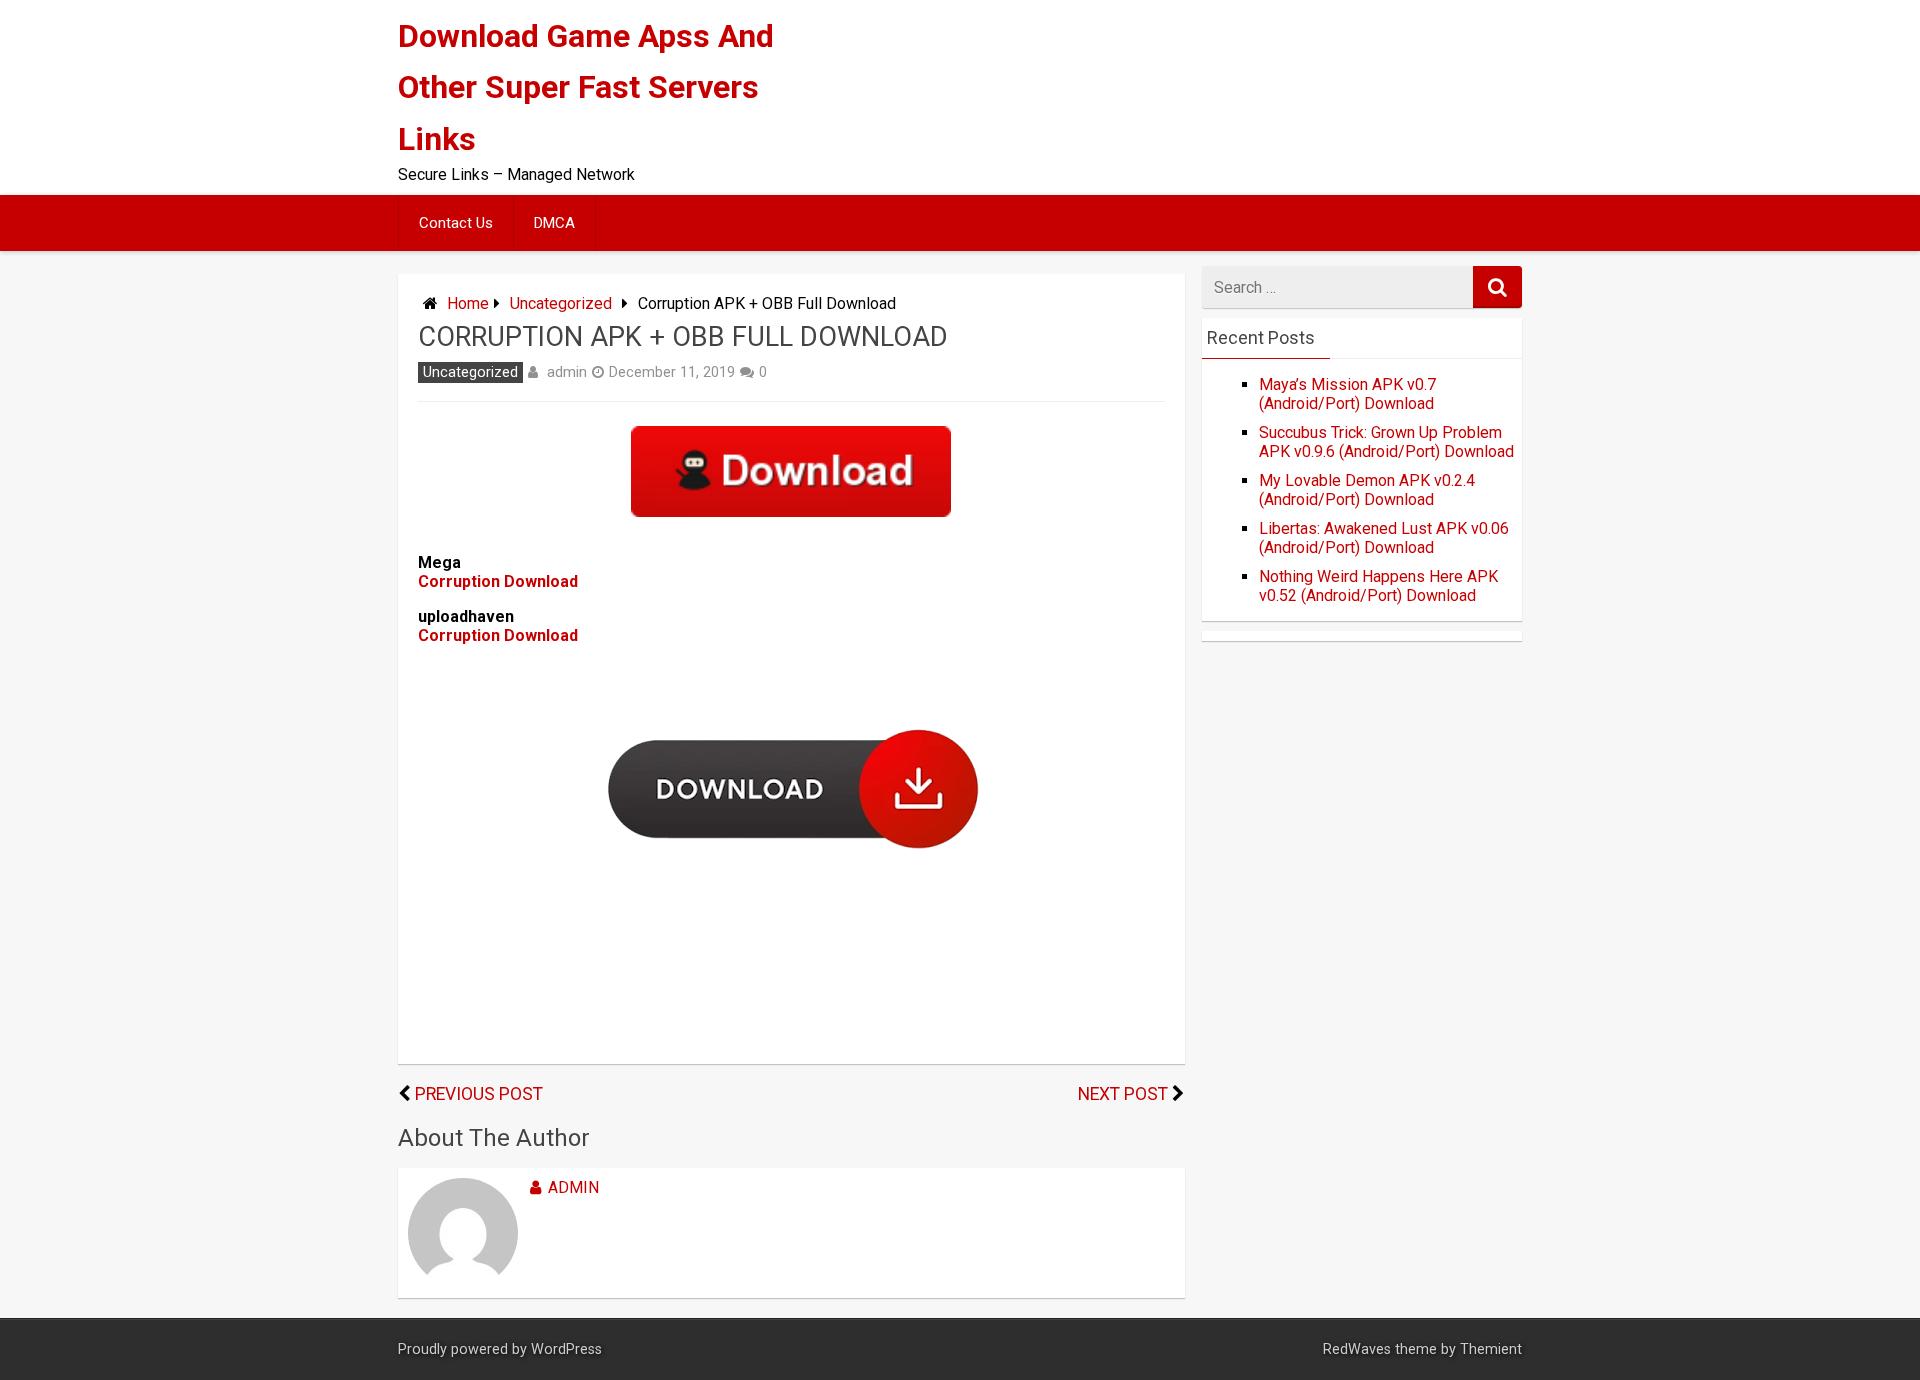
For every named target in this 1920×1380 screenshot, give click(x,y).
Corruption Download (498, 581)
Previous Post (479, 1094)
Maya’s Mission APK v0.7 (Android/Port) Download (1347, 394)
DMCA (554, 223)
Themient (1491, 1349)
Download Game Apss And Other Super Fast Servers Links (586, 87)
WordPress (566, 1349)
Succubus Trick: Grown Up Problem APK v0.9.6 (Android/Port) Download (1386, 442)
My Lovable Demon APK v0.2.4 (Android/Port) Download (1367, 490)
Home (468, 303)
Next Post (1123, 1094)
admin (567, 372)
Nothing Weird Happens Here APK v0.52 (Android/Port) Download (1378, 586)
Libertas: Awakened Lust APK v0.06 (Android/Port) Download (1384, 538)
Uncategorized (561, 303)
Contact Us (456, 223)
